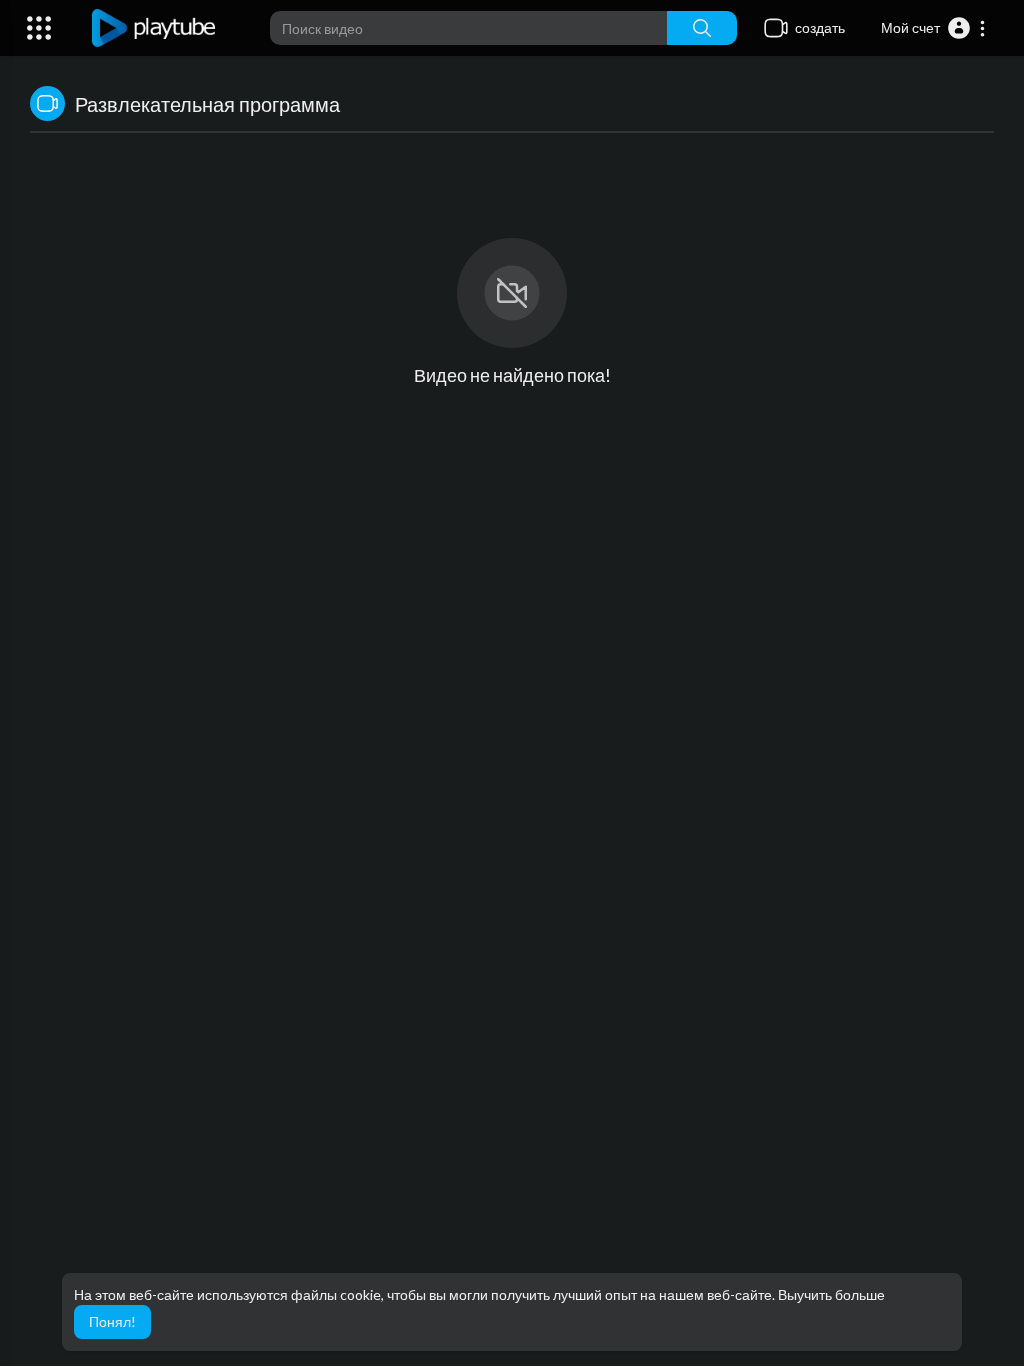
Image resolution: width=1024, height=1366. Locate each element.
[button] (934, 28)
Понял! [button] (112, 1321)
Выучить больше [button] (831, 1294)
